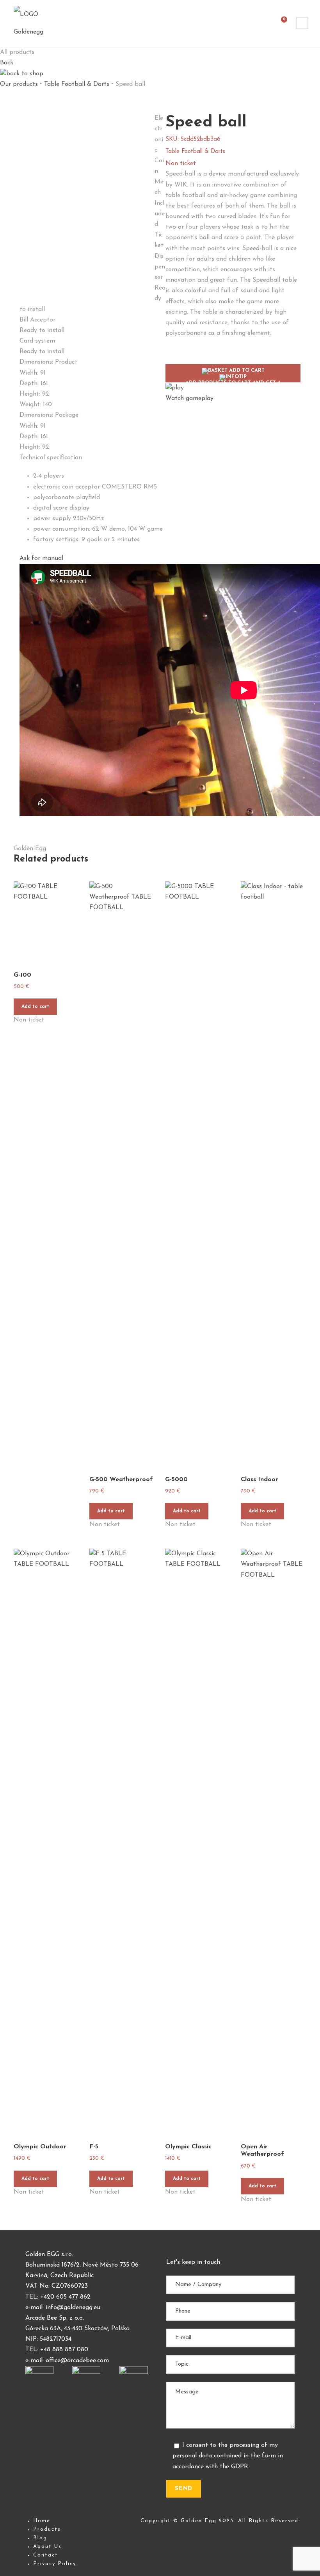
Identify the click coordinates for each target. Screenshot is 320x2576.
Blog (40, 2538)
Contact (46, 2555)
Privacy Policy (55, 2564)
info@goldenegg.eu (73, 2308)
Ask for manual (41, 558)
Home (42, 2521)
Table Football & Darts (77, 84)
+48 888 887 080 (64, 2350)
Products (47, 2529)
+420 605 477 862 (65, 2297)
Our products (19, 84)
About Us (47, 2547)
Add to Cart (233, 375)
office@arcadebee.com (77, 2361)
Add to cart (35, 1007)
